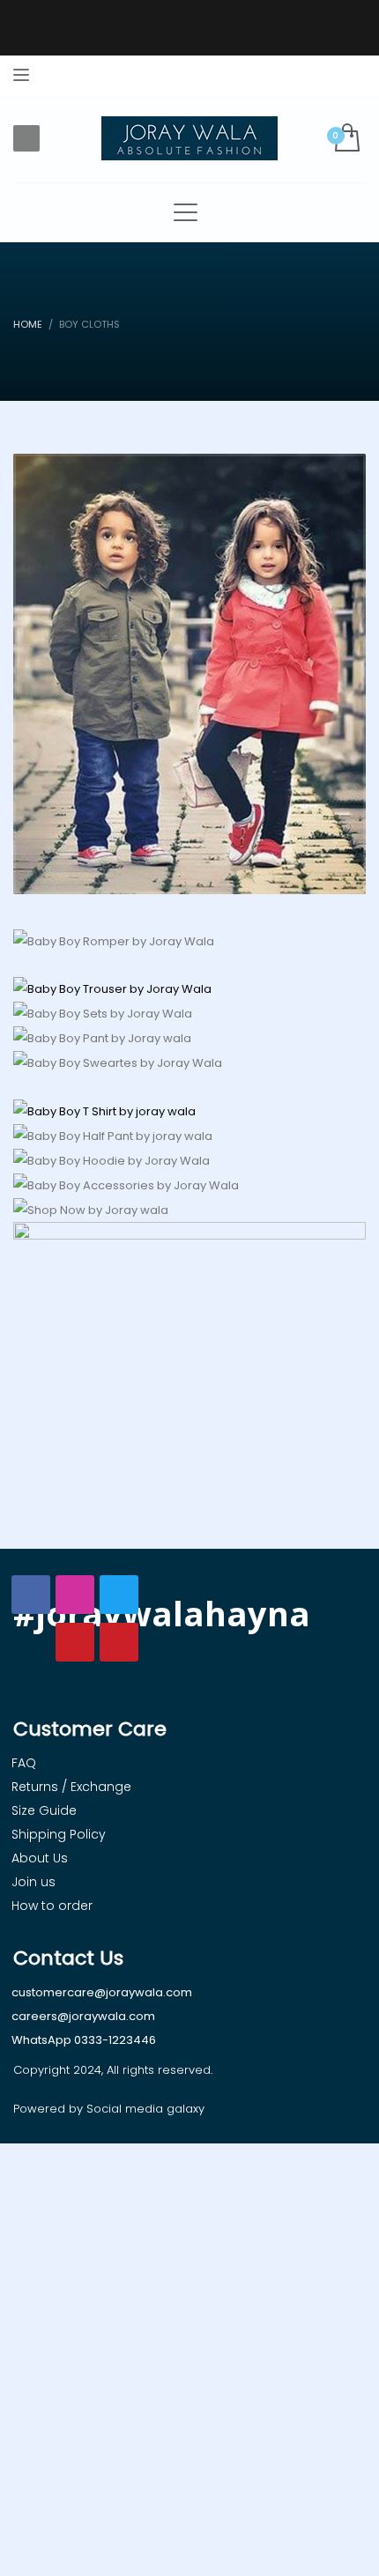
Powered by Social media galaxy (109, 2109)
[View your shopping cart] (346, 139)
